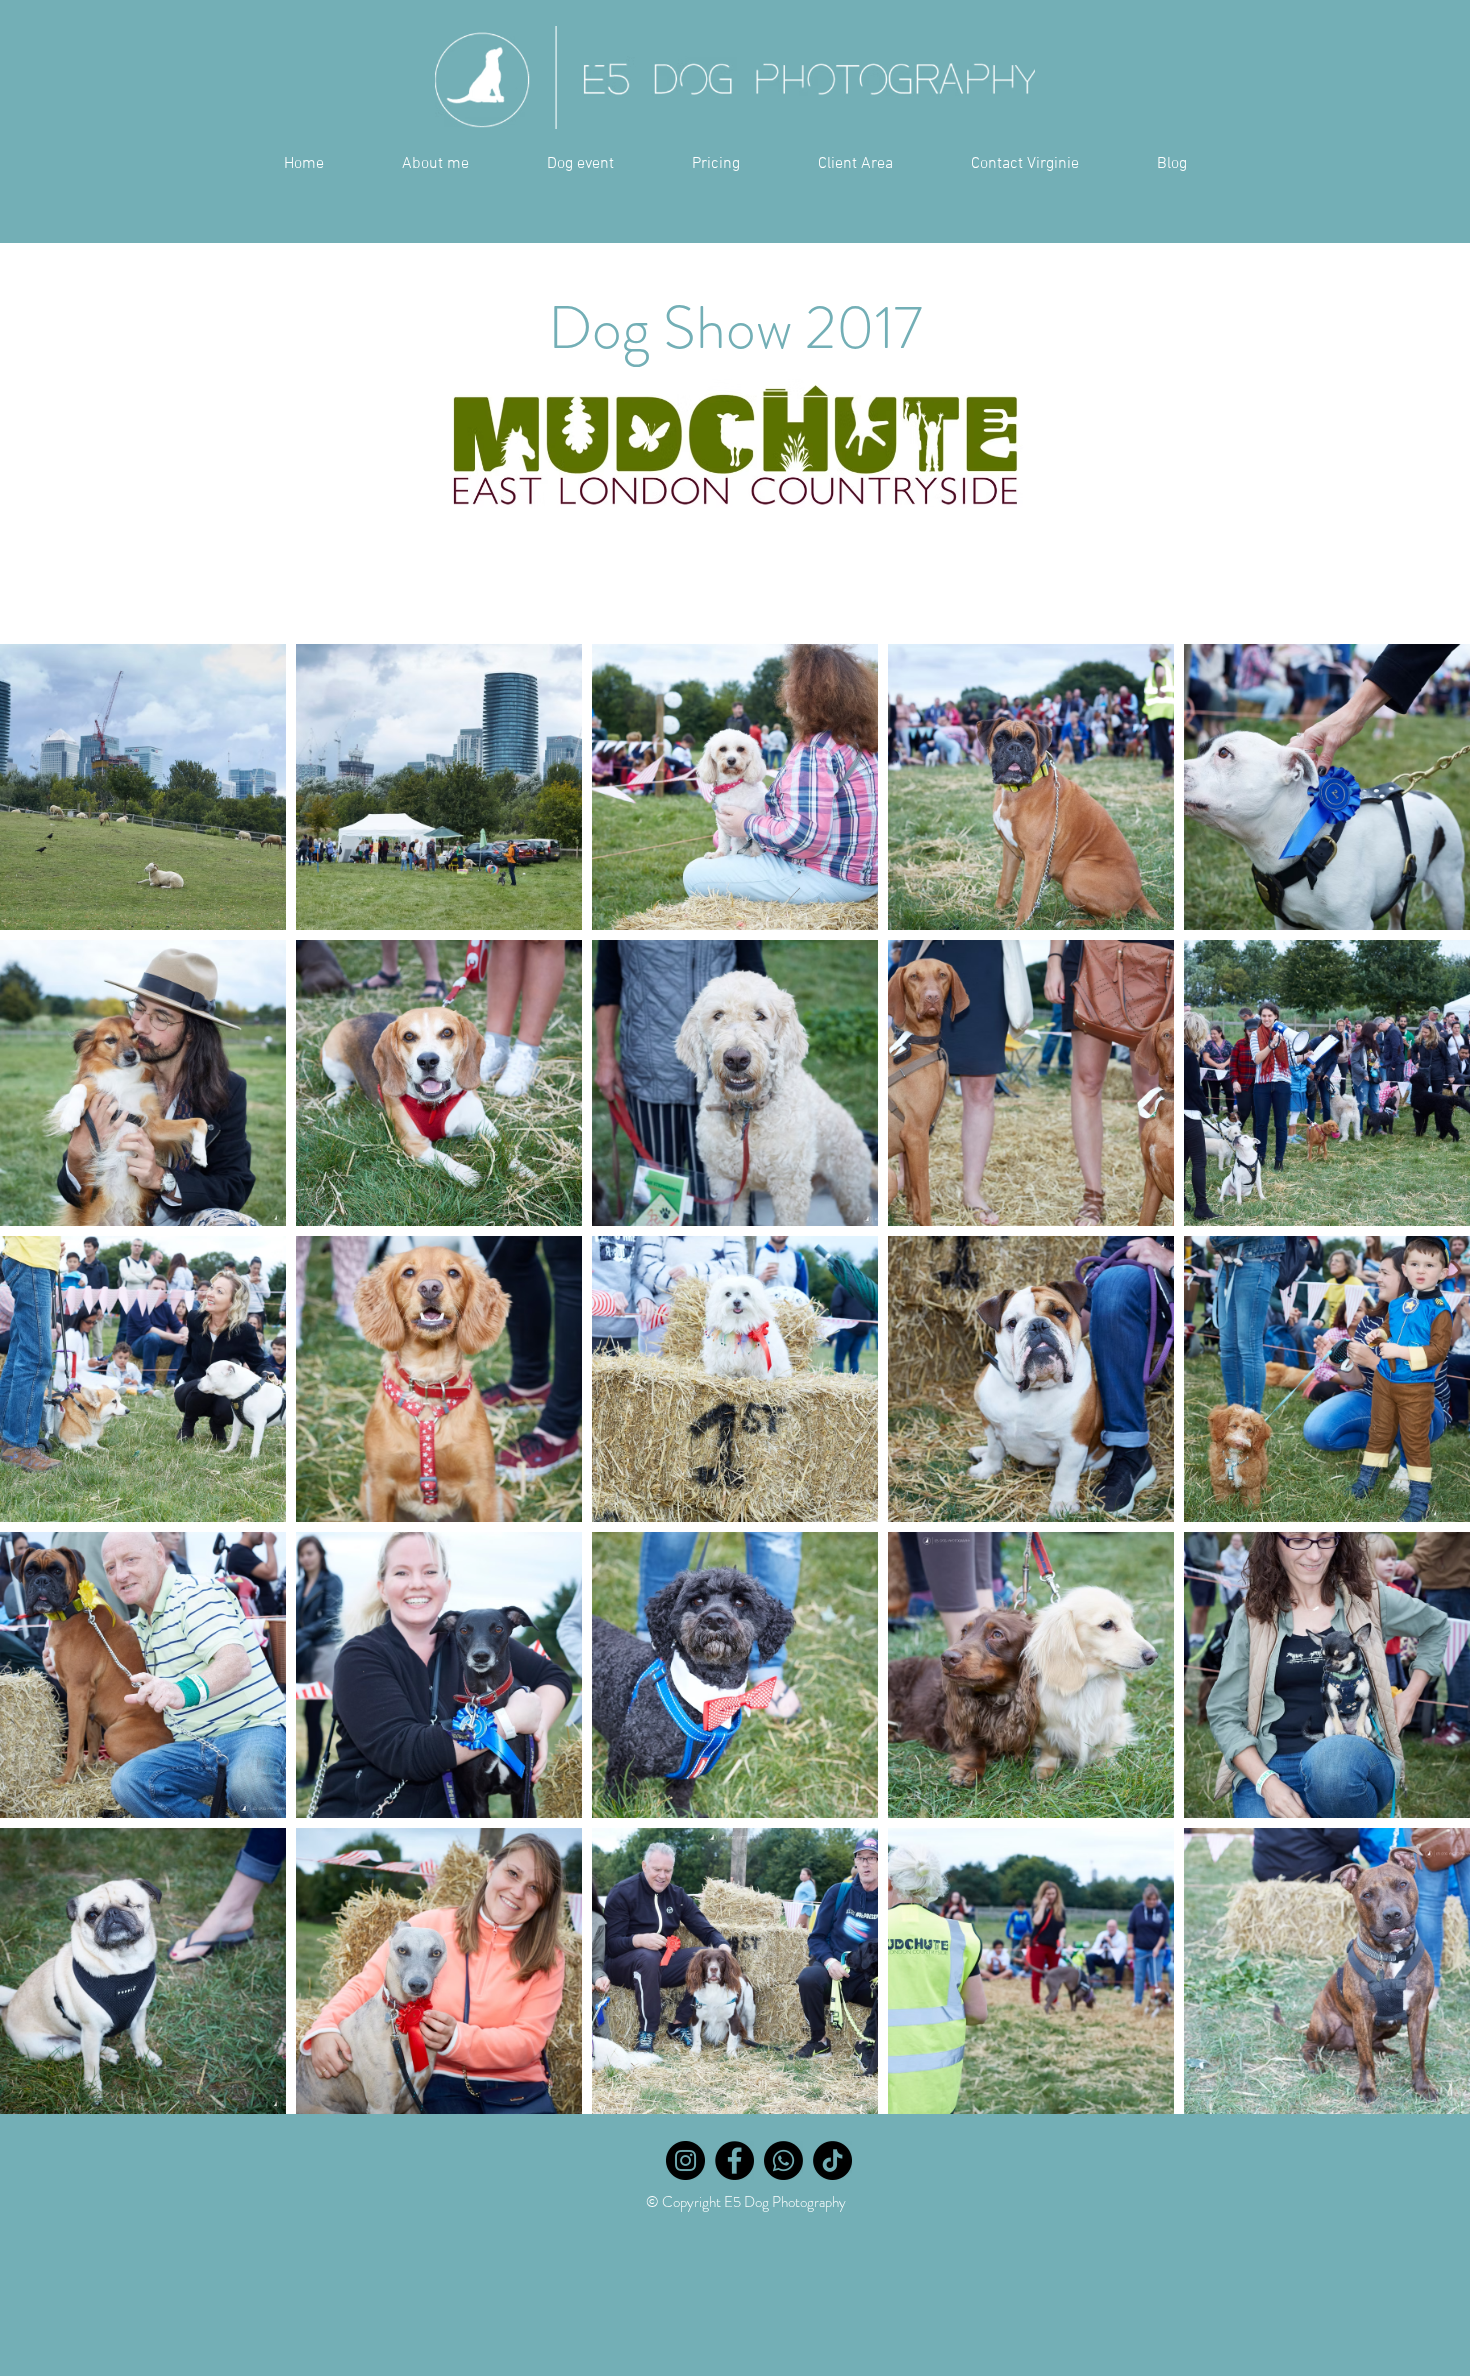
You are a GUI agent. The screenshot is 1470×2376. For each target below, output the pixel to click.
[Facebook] (734, 2160)
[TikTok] (832, 2160)
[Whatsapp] (783, 2160)
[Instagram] (685, 2160)
